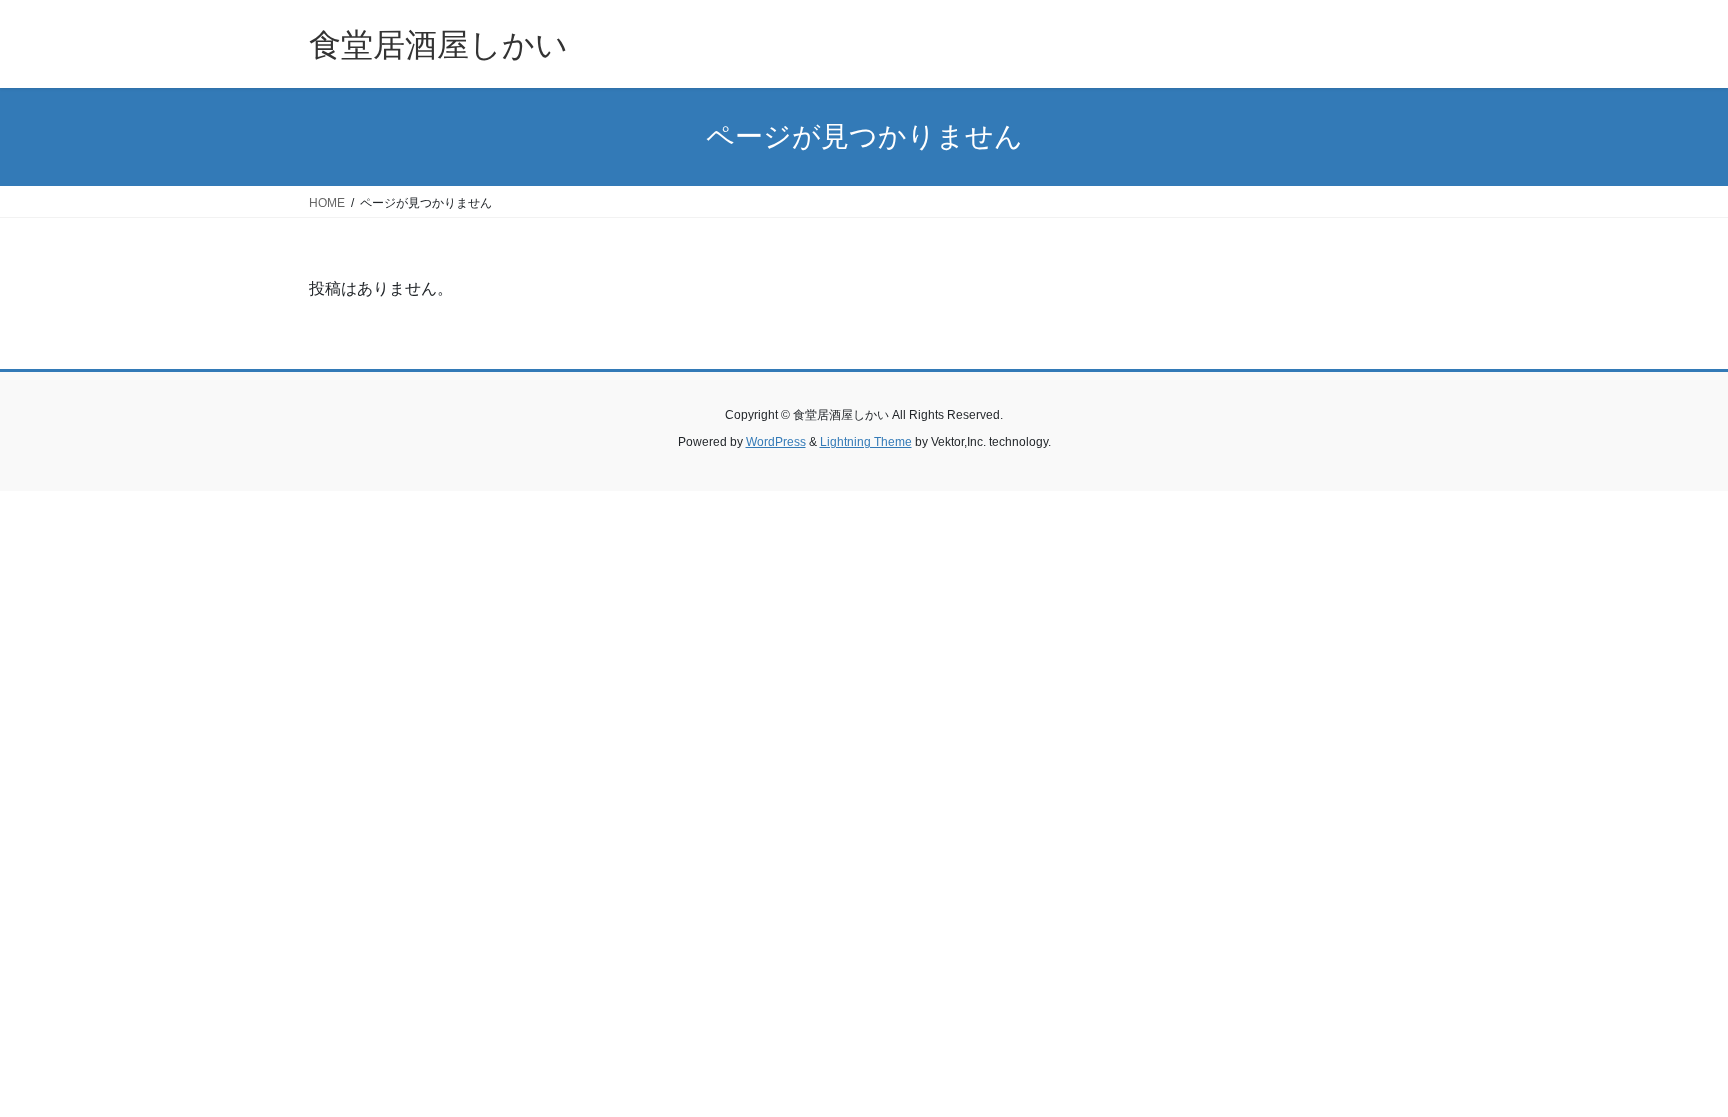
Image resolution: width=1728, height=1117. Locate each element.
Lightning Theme (866, 442)
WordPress (776, 442)
